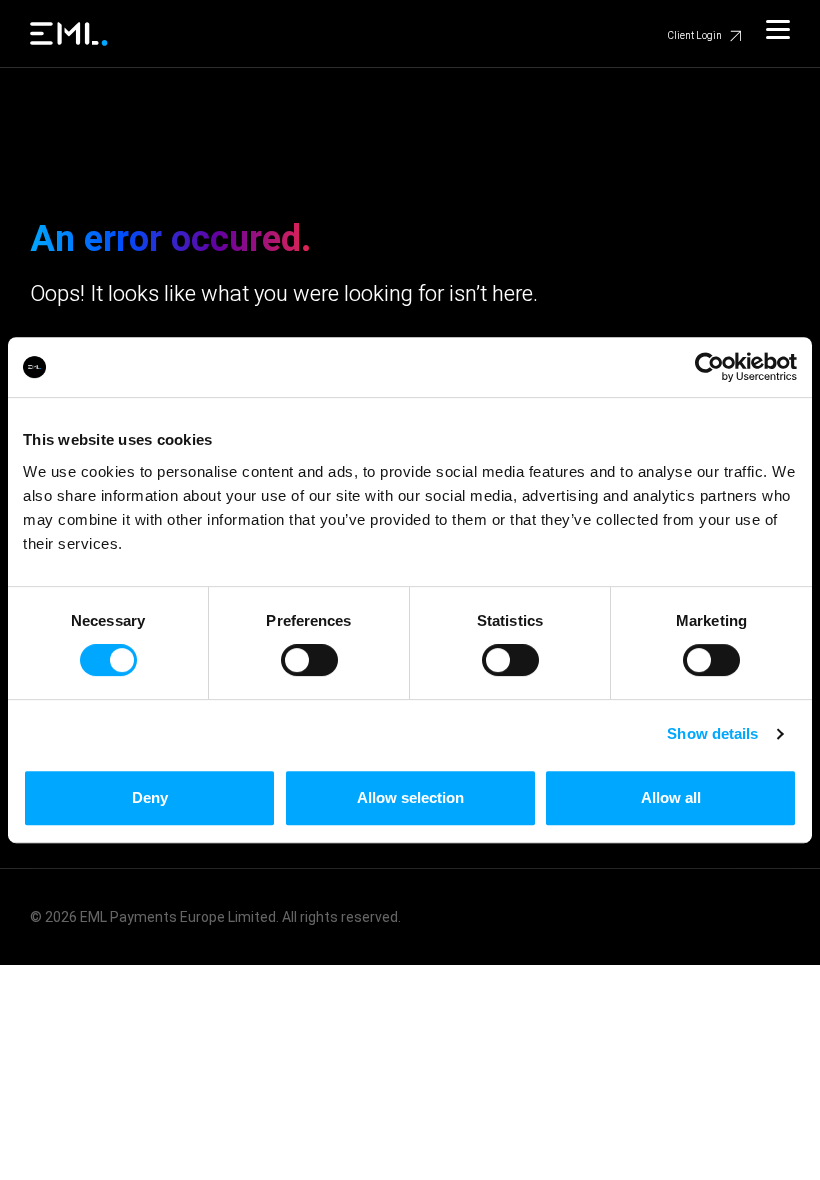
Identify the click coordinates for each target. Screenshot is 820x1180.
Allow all (671, 797)
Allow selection (410, 797)
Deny (150, 797)
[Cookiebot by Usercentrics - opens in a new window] (709, 367)
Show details (712, 733)
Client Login (695, 36)
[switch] (309, 660)
